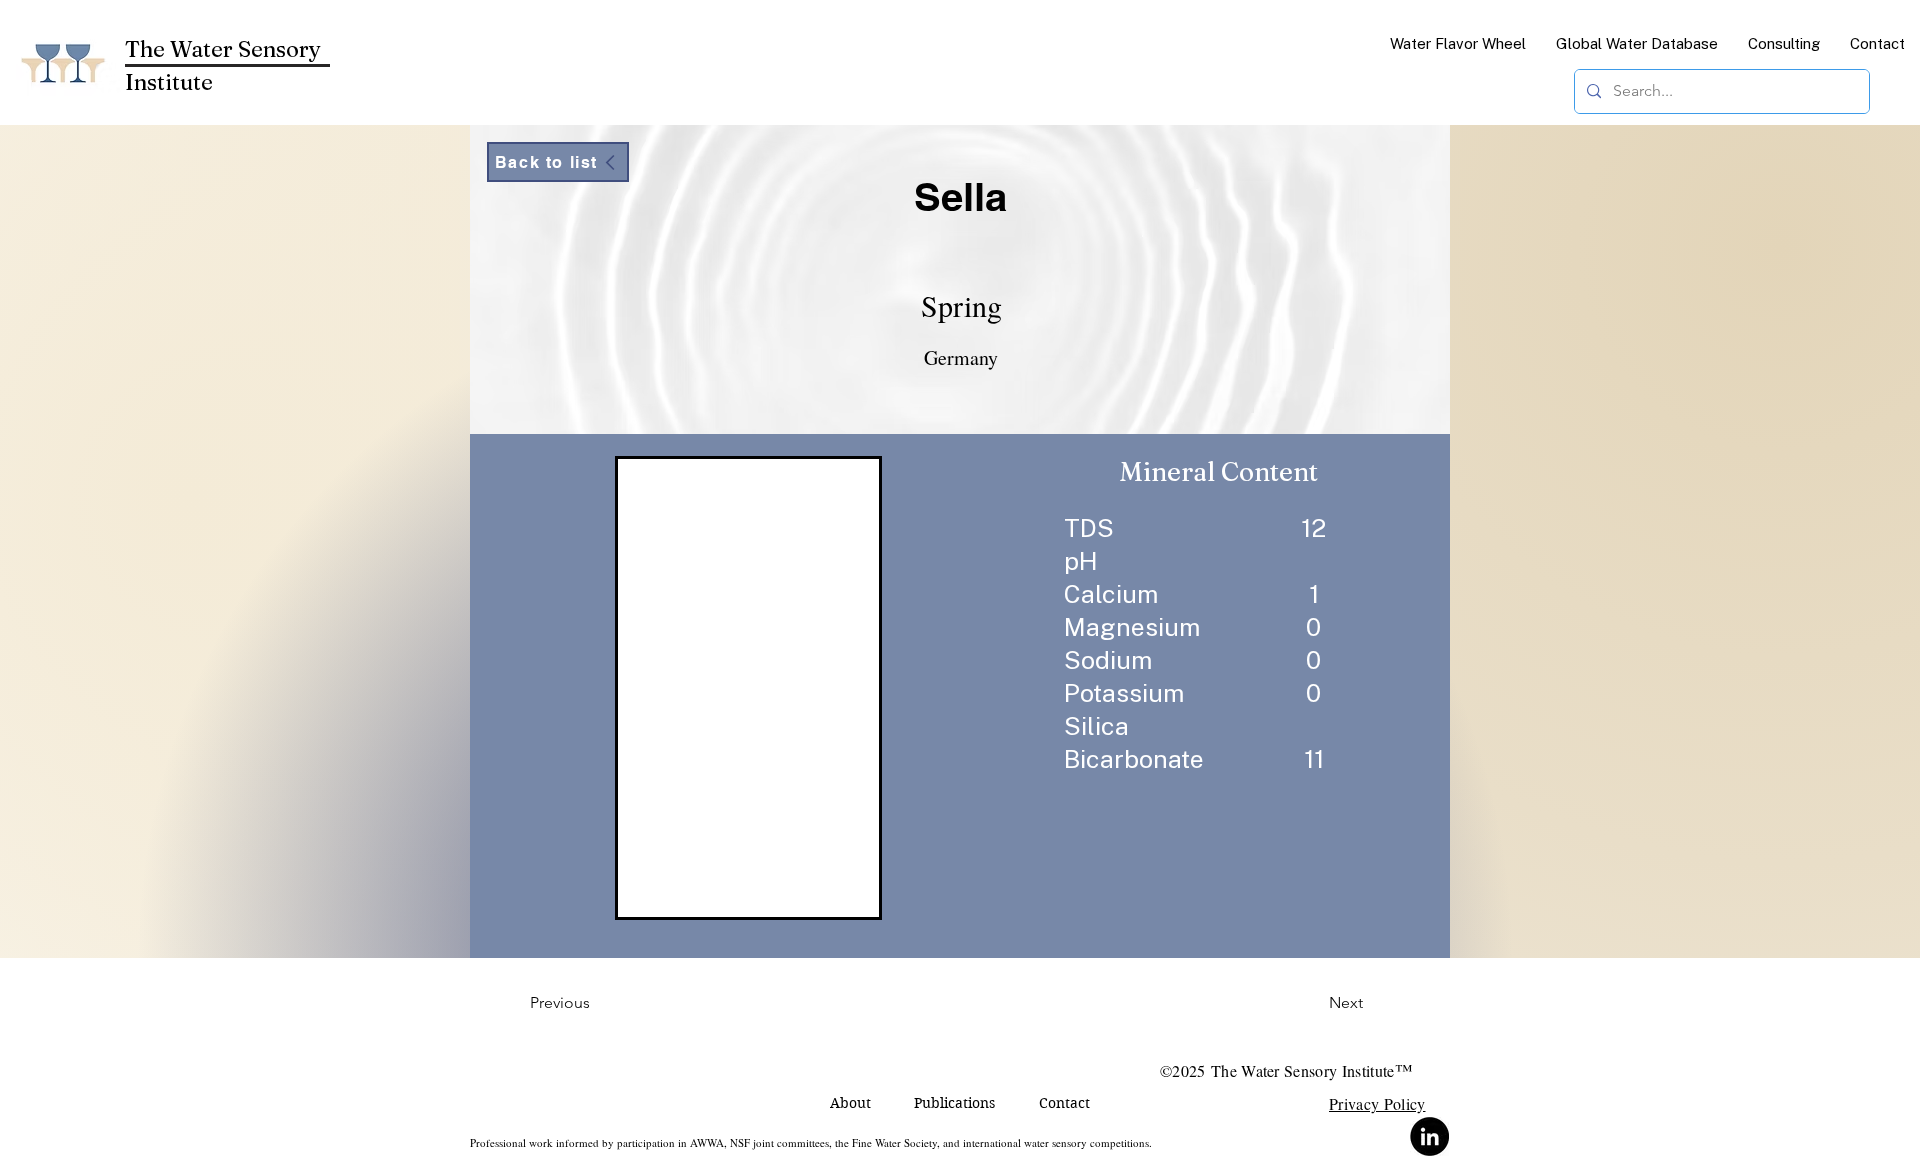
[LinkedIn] (1429, 1136)
